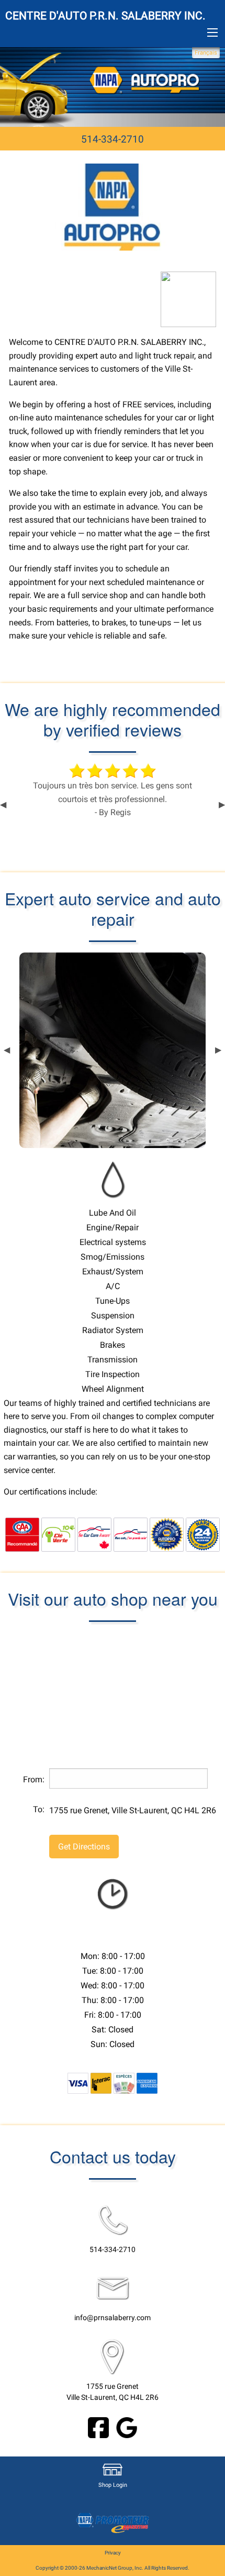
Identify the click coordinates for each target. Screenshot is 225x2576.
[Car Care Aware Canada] (94, 1534)
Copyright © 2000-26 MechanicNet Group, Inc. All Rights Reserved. (113, 2568)
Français (206, 53)
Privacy (113, 2553)
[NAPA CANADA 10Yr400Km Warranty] (167, 1534)
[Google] (127, 2427)
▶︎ (222, 805)
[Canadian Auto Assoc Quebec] (22, 1534)
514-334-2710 (113, 139)
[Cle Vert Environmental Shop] (58, 1534)
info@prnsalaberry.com (113, 2318)
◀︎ (3, 805)
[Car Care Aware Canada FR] (131, 1534)
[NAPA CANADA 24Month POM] (203, 1534)
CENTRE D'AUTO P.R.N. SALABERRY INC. (105, 16)
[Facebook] (98, 2427)
